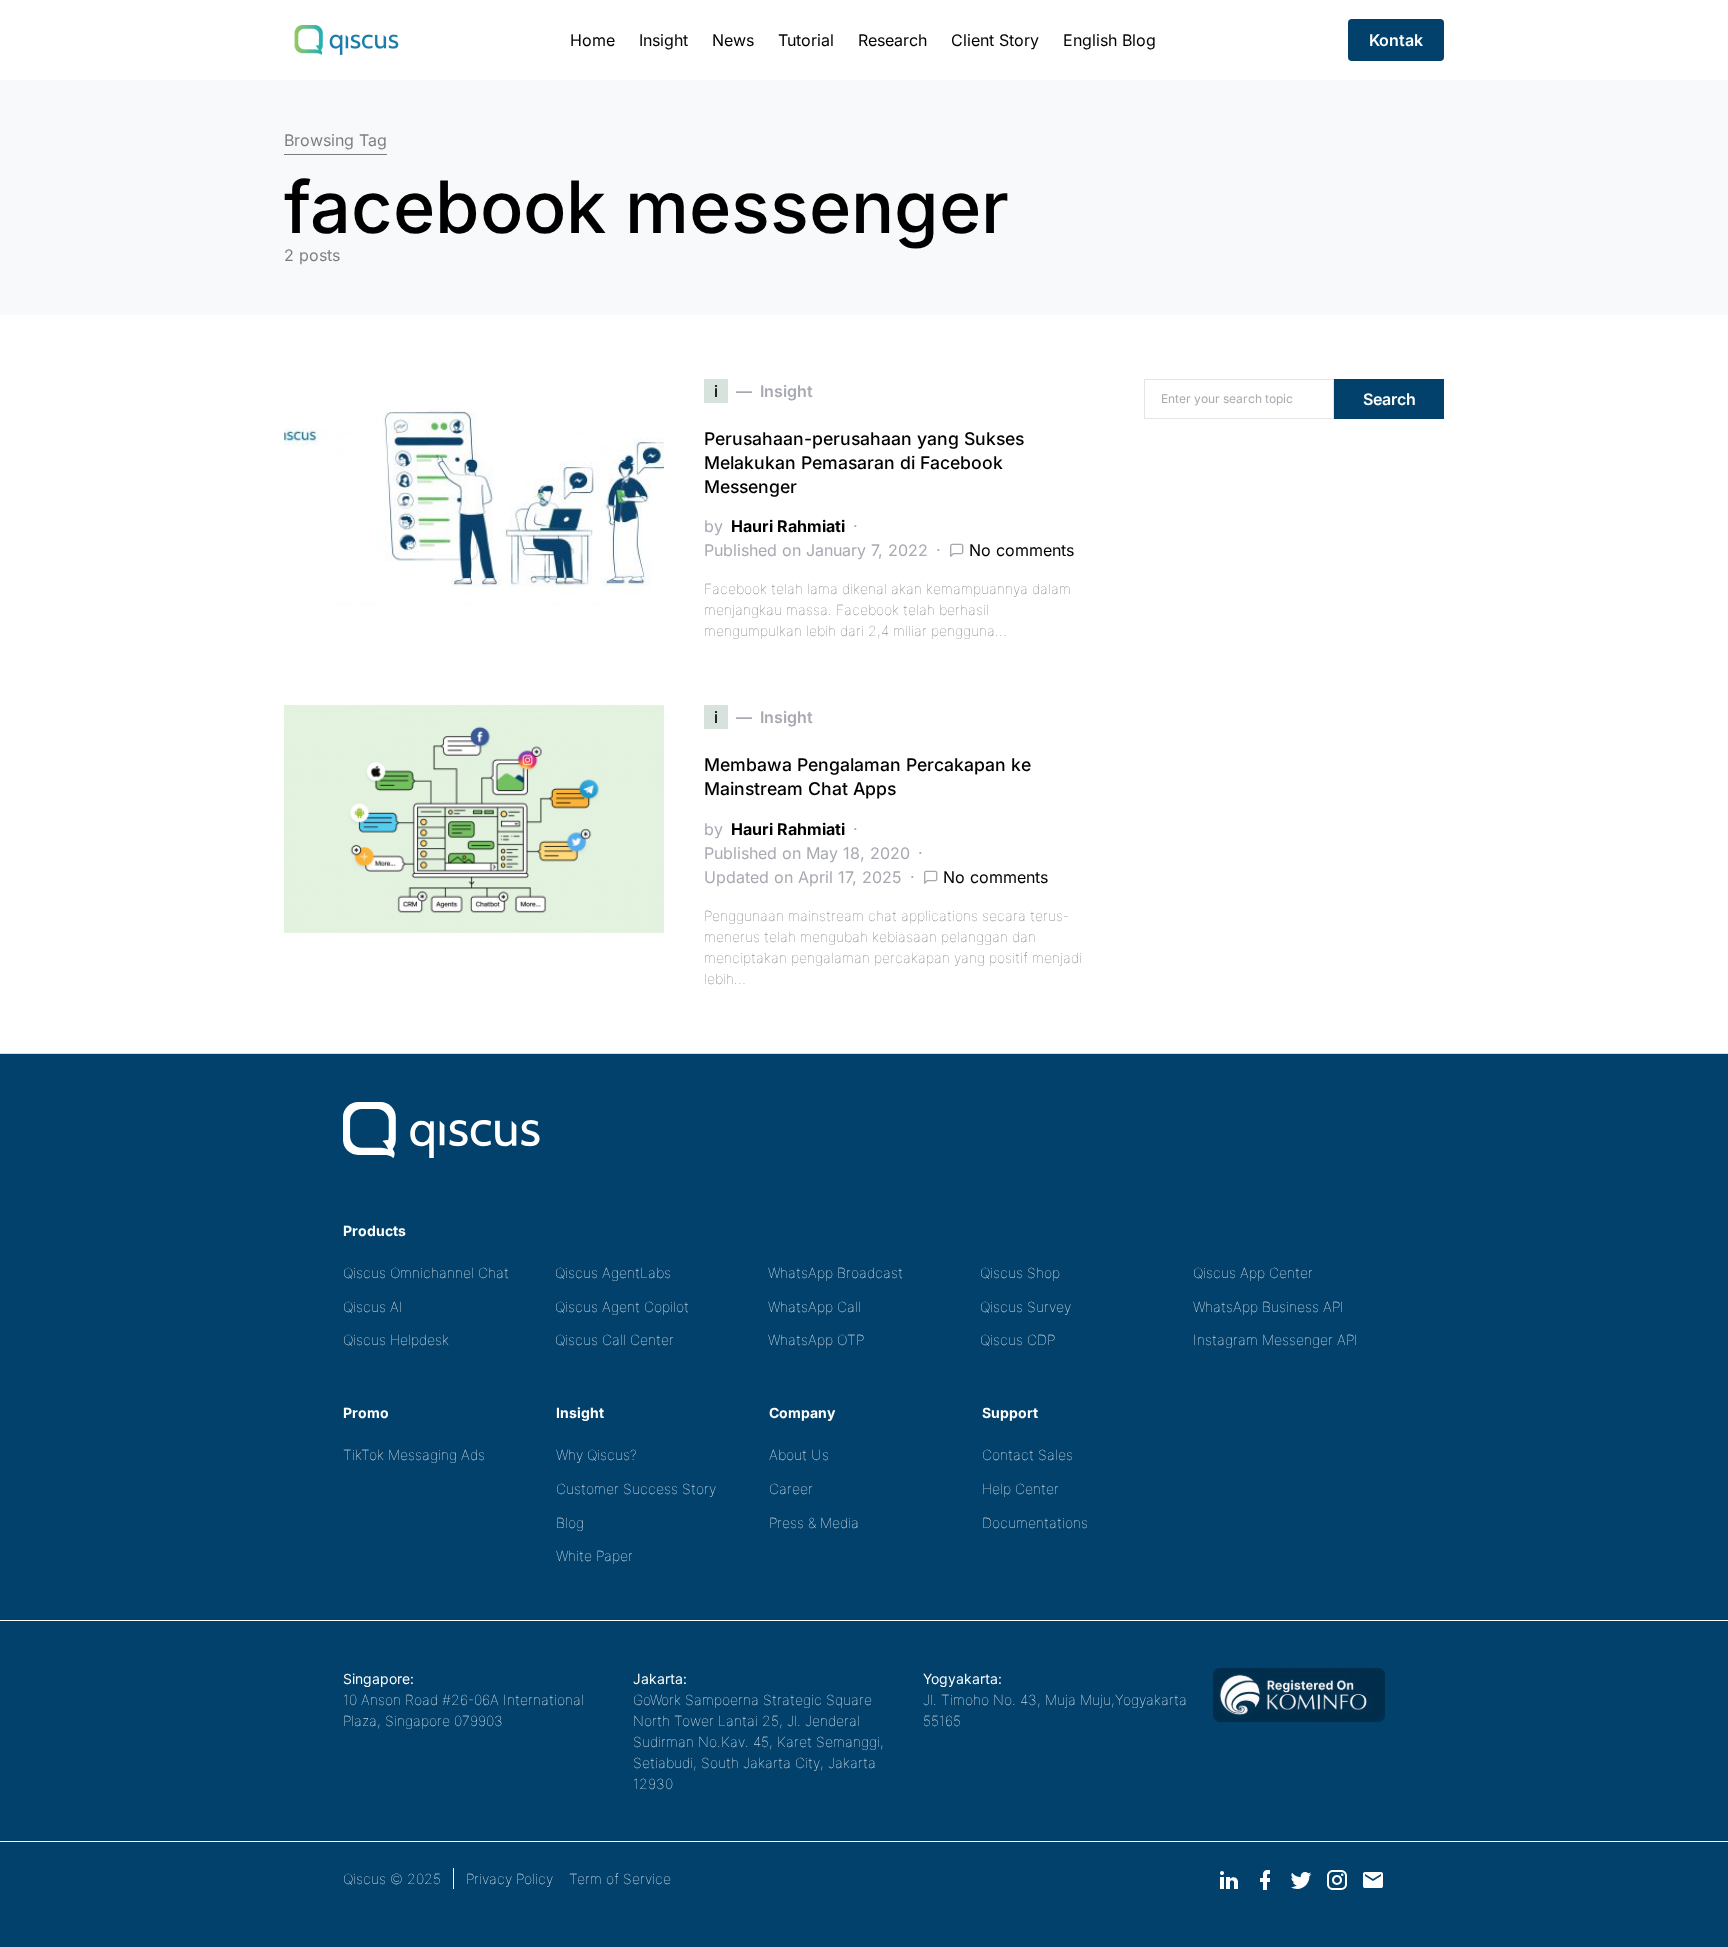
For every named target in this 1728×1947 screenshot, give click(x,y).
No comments (1021, 550)
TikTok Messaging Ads (414, 1454)
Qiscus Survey (1025, 1306)
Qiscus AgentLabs (613, 1272)
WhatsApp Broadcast (835, 1272)
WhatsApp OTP (816, 1339)
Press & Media (814, 1522)
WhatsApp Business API (1268, 1306)
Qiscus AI (373, 1306)
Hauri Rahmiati (788, 526)
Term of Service (620, 1878)
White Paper (594, 1555)
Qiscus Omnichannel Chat (426, 1272)
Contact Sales (1027, 1454)
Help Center (1020, 1488)
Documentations (1035, 1522)
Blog (570, 1522)
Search (1389, 399)
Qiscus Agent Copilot (622, 1306)
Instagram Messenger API (1275, 1339)
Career (791, 1488)
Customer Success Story (636, 1488)
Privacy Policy (509, 1878)
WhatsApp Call (814, 1306)
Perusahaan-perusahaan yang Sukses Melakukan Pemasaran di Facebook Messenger (864, 462)
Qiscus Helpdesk (396, 1339)
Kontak (1396, 40)
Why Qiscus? (596, 1454)
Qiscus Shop (1020, 1272)
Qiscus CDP (1017, 1339)
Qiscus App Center (1253, 1272)
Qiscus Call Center (614, 1339)
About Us (799, 1454)
